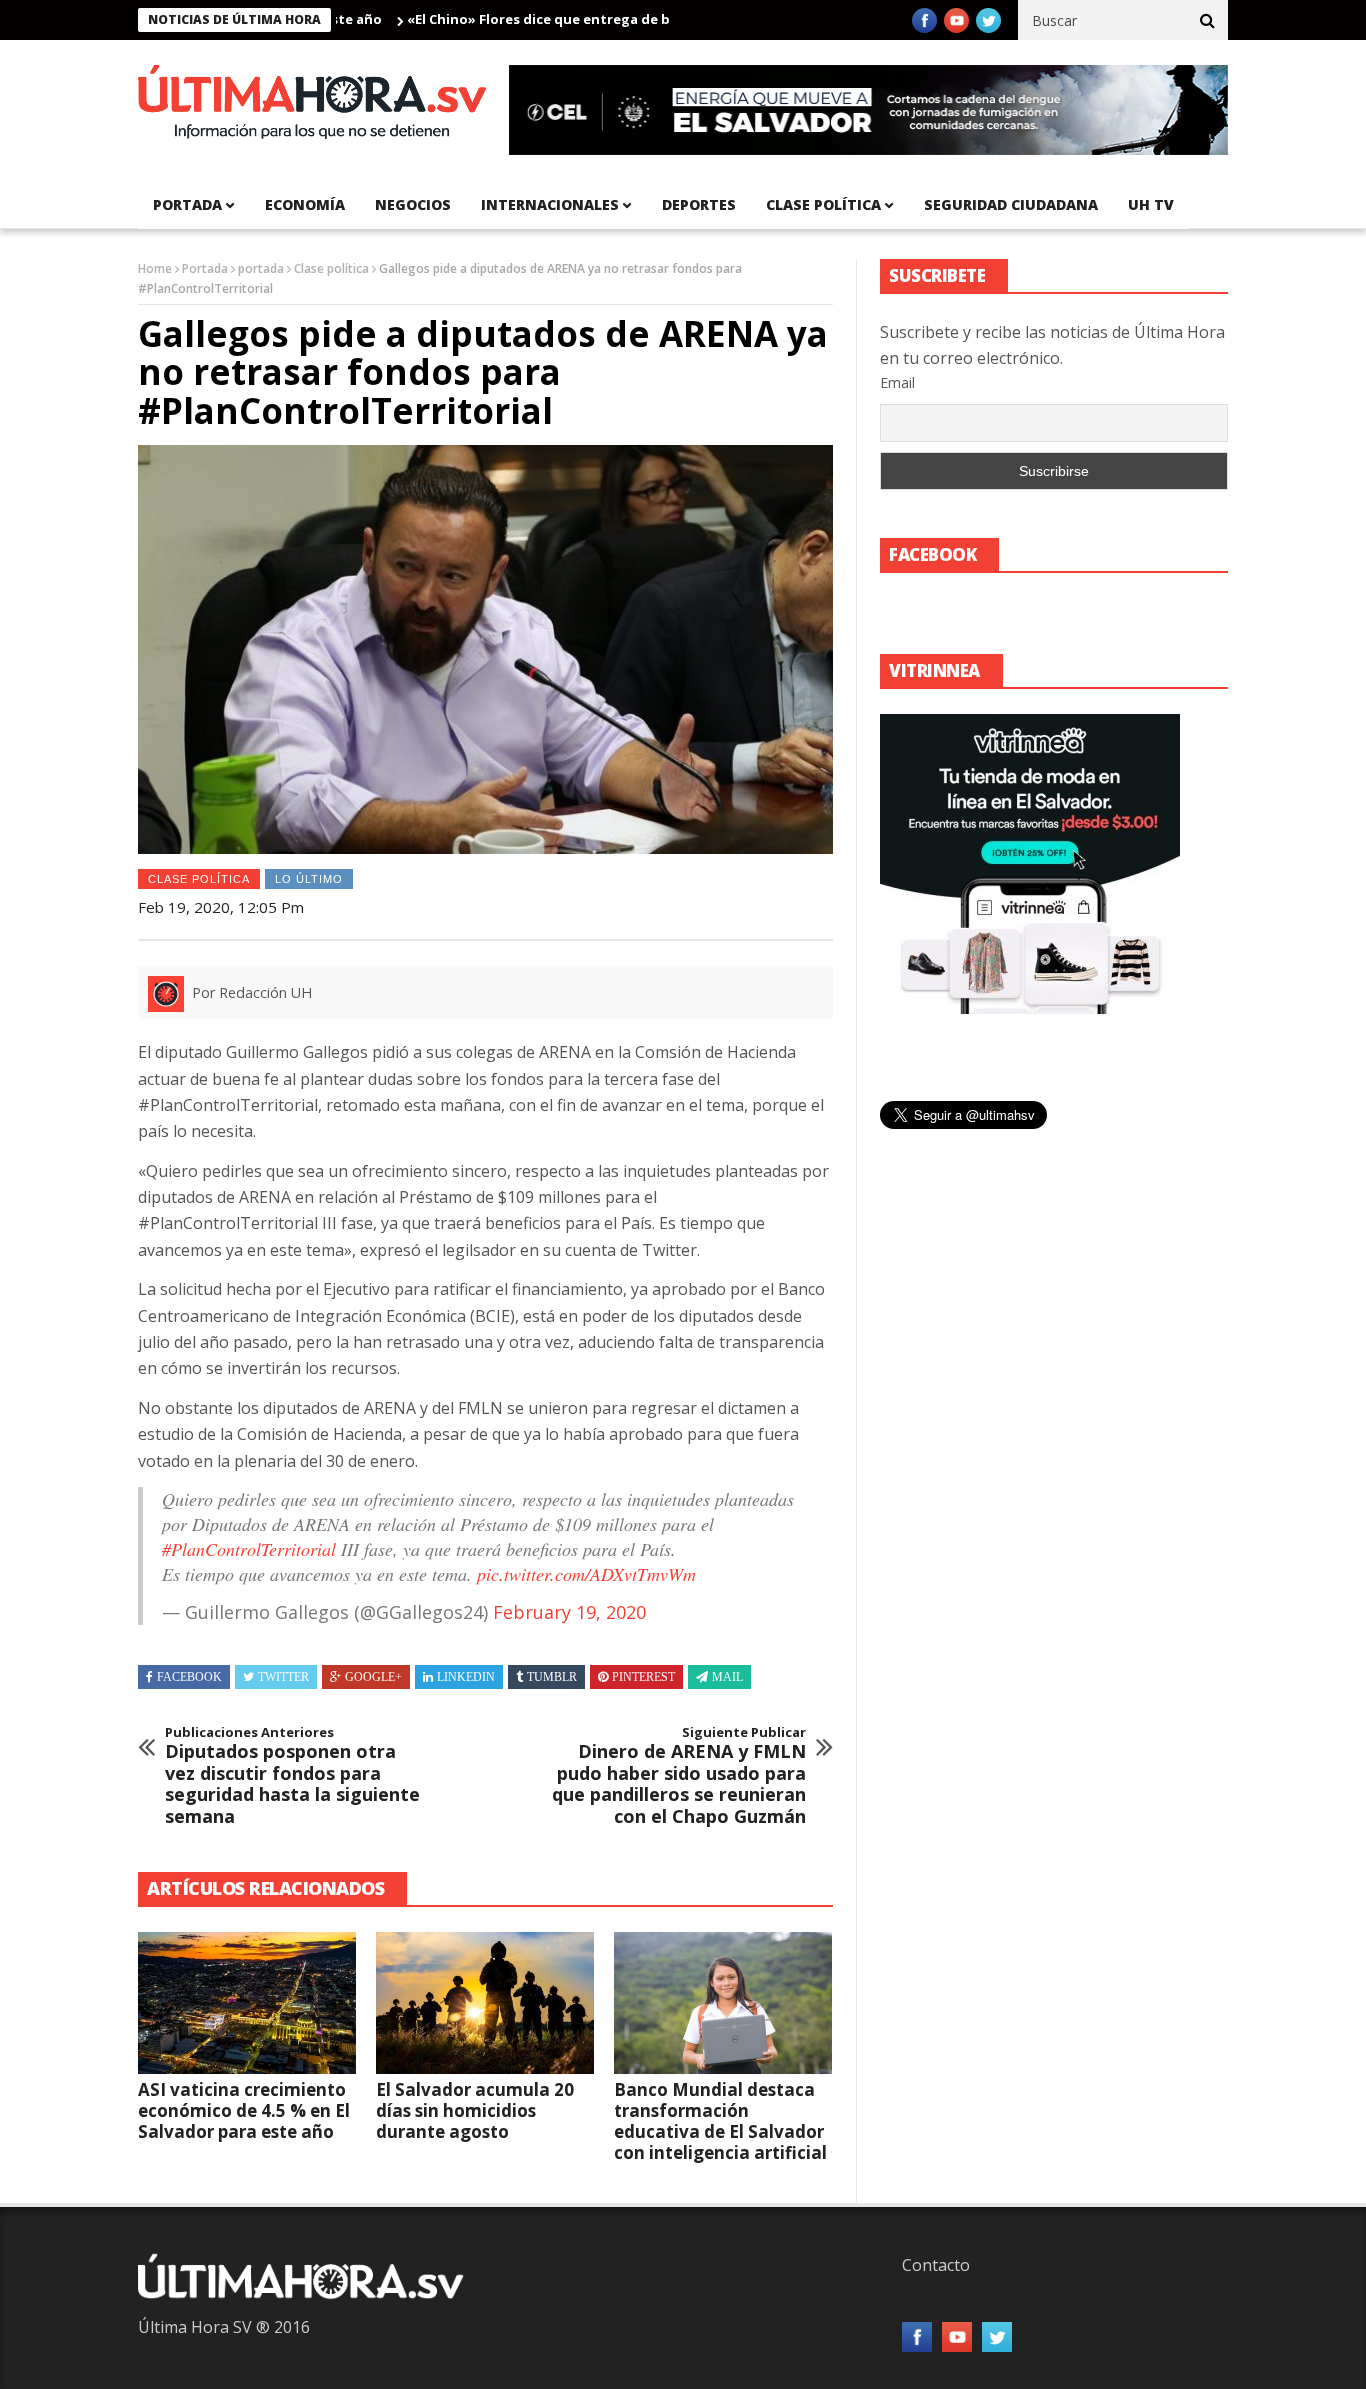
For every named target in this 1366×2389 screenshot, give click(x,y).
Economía (305, 204)
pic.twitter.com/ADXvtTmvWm (586, 1574)
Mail (727, 1677)
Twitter (283, 1677)
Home (155, 268)
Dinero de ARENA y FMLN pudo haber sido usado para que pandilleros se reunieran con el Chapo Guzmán (679, 1776)
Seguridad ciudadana (1011, 204)
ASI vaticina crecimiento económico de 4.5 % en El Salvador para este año (244, 2110)
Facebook (189, 1677)
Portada (205, 268)
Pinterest (643, 1677)
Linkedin (466, 1677)
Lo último (309, 879)
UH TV (1151, 204)
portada (187, 204)
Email (897, 382)
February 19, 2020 (569, 1612)
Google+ (373, 1677)
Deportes (699, 204)
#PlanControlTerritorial (249, 1549)
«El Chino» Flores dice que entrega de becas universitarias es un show (588, 19)
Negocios (413, 204)
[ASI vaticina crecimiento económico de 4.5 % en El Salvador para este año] (247, 2003)
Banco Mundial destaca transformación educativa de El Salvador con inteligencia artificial (720, 2121)
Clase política (823, 204)
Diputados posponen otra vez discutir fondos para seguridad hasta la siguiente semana (292, 1776)
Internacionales (550, 204)
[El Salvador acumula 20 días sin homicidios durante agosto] (485, 2003)
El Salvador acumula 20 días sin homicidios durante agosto (475, 2110)
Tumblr (552, 1677)
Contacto (936, 2265)
